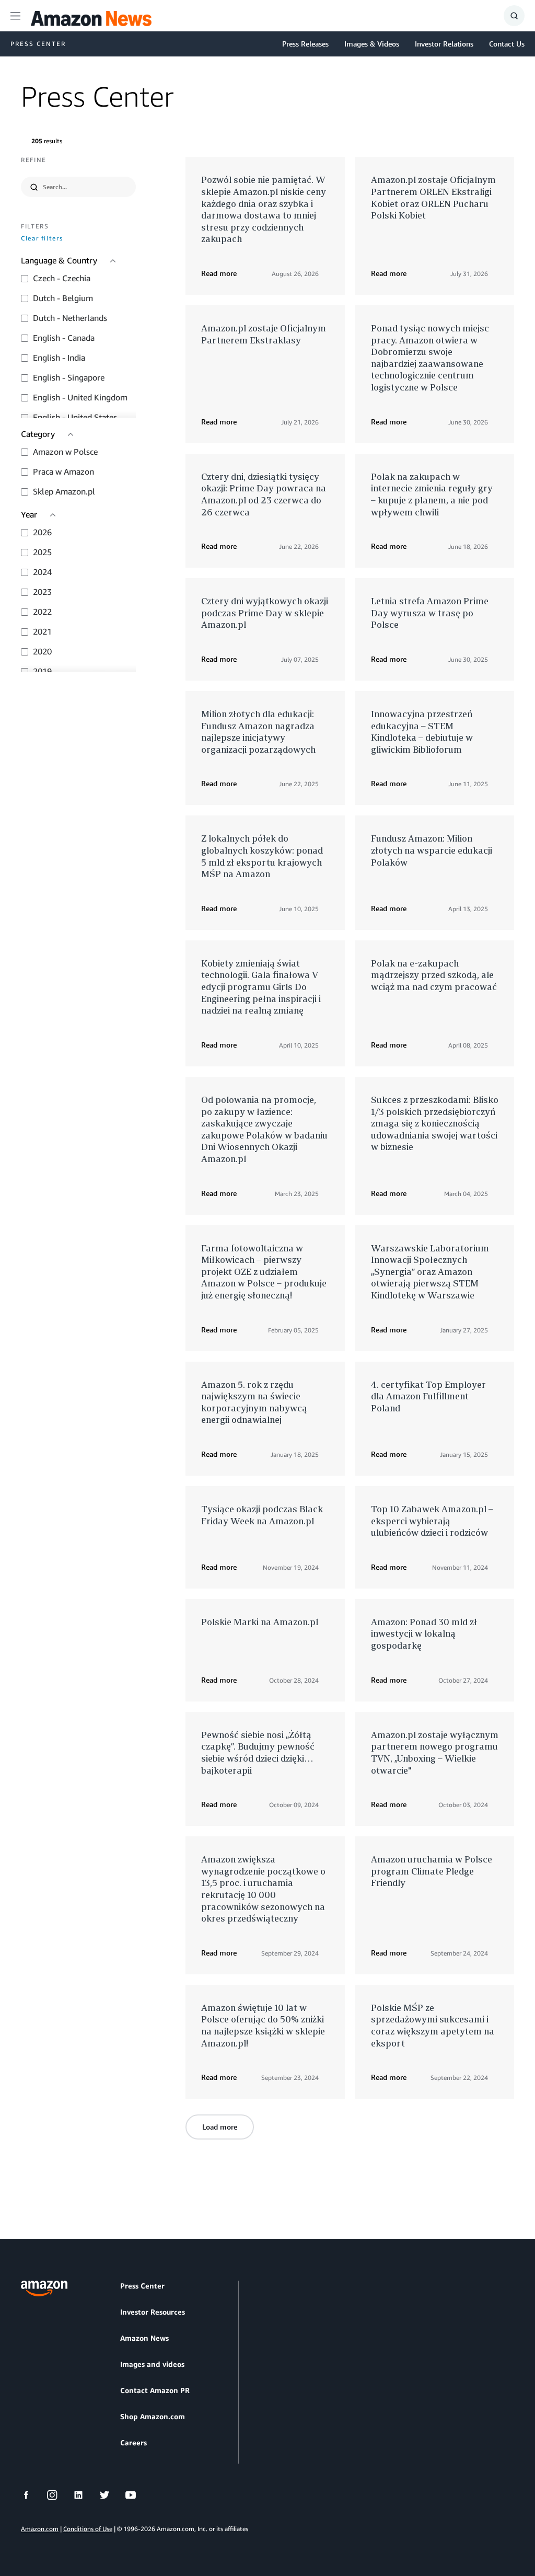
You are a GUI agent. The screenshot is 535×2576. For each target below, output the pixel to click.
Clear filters (42, 239)
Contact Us (507, 44)
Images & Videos (372, 44)
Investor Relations (444, 44)
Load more (220, 2127)
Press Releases (305, 44)
